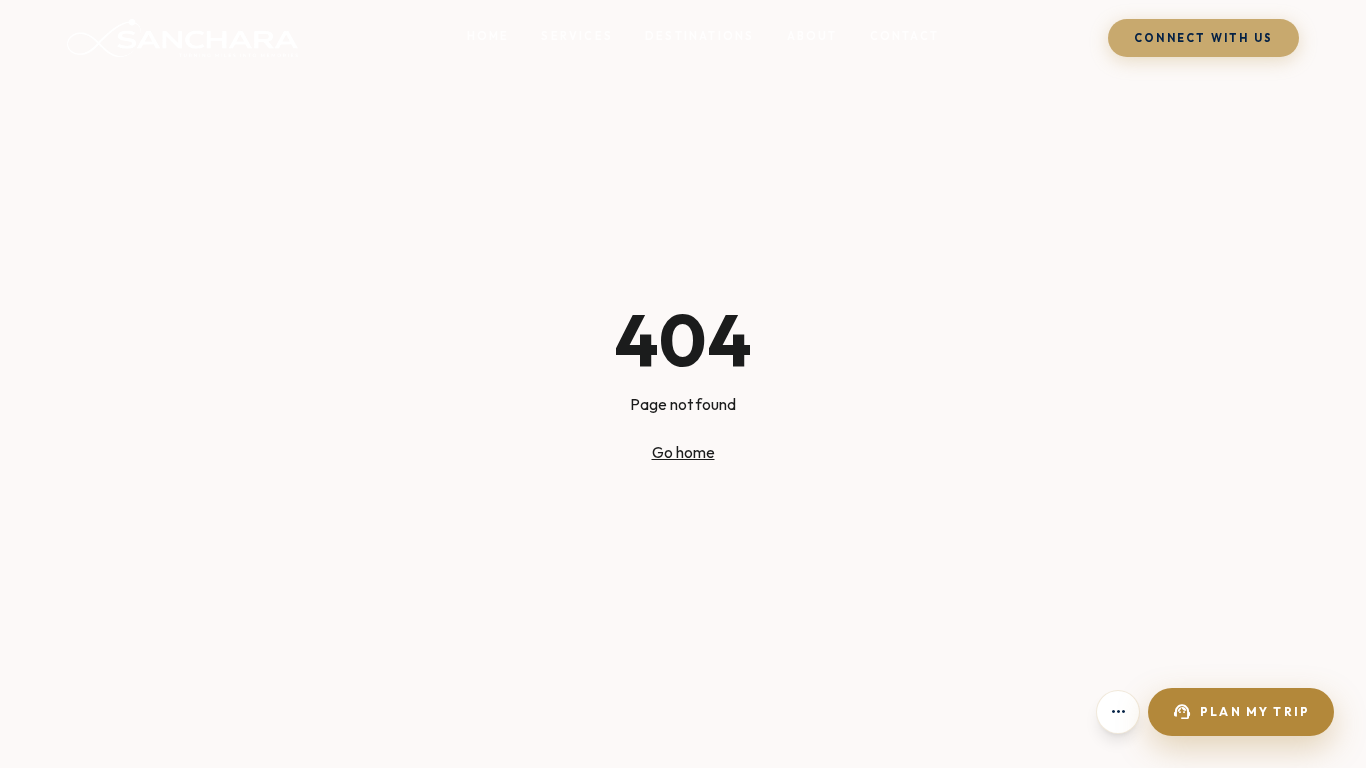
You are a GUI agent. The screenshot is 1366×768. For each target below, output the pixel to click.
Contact (904, 36)
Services (577, 36)
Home (488, 36)
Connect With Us (1203, 38)
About (812, 36)
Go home (683, 452)
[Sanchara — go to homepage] (182, 38)
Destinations (699, 36)
